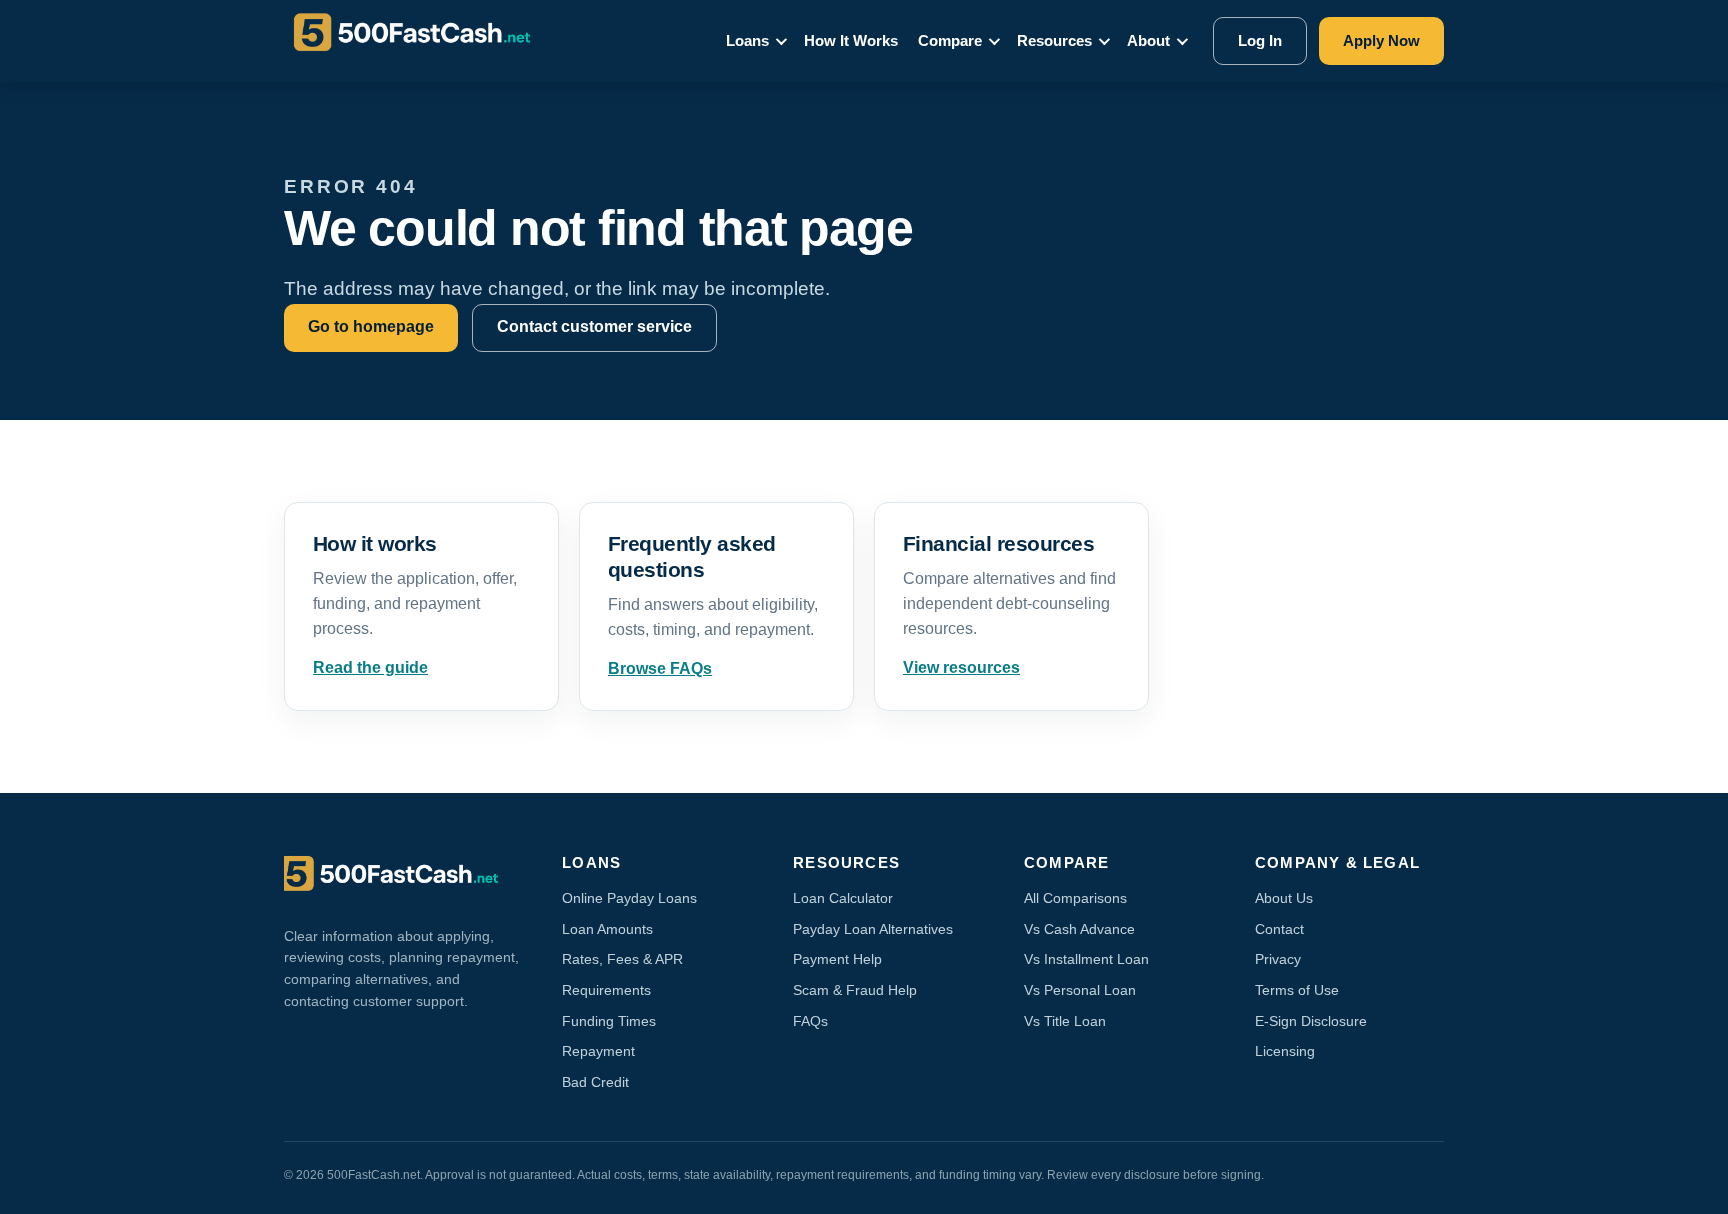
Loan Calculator (843, 898)
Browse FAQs (660, 668)
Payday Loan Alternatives (873, 929)
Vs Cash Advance (1079, 929)
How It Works (851, 40)
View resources (961, 667)
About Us (1284, 898)
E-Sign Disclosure (1311, 1021)
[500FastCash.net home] (430, 41)
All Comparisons (1075, 898)
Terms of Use (1297, 990)
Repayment (598, 1051)
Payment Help (837, 959)
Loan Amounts (607, 929)
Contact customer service (594, 326)
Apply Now (1381, 40)
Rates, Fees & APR (622, 959)
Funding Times (609, 1021)
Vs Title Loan (1065, 1021)
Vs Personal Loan (1080, 990)
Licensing (1285, 1051)
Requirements (606, 990)
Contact (1279, 929)
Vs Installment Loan (1086, 959)
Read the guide (370, 667)
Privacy (1278, 959)
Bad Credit (595, 1082)
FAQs (810, 1021)
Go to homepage (371, 326)
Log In (1260, 40)
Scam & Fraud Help (855, 990)
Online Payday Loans (629, 898)
